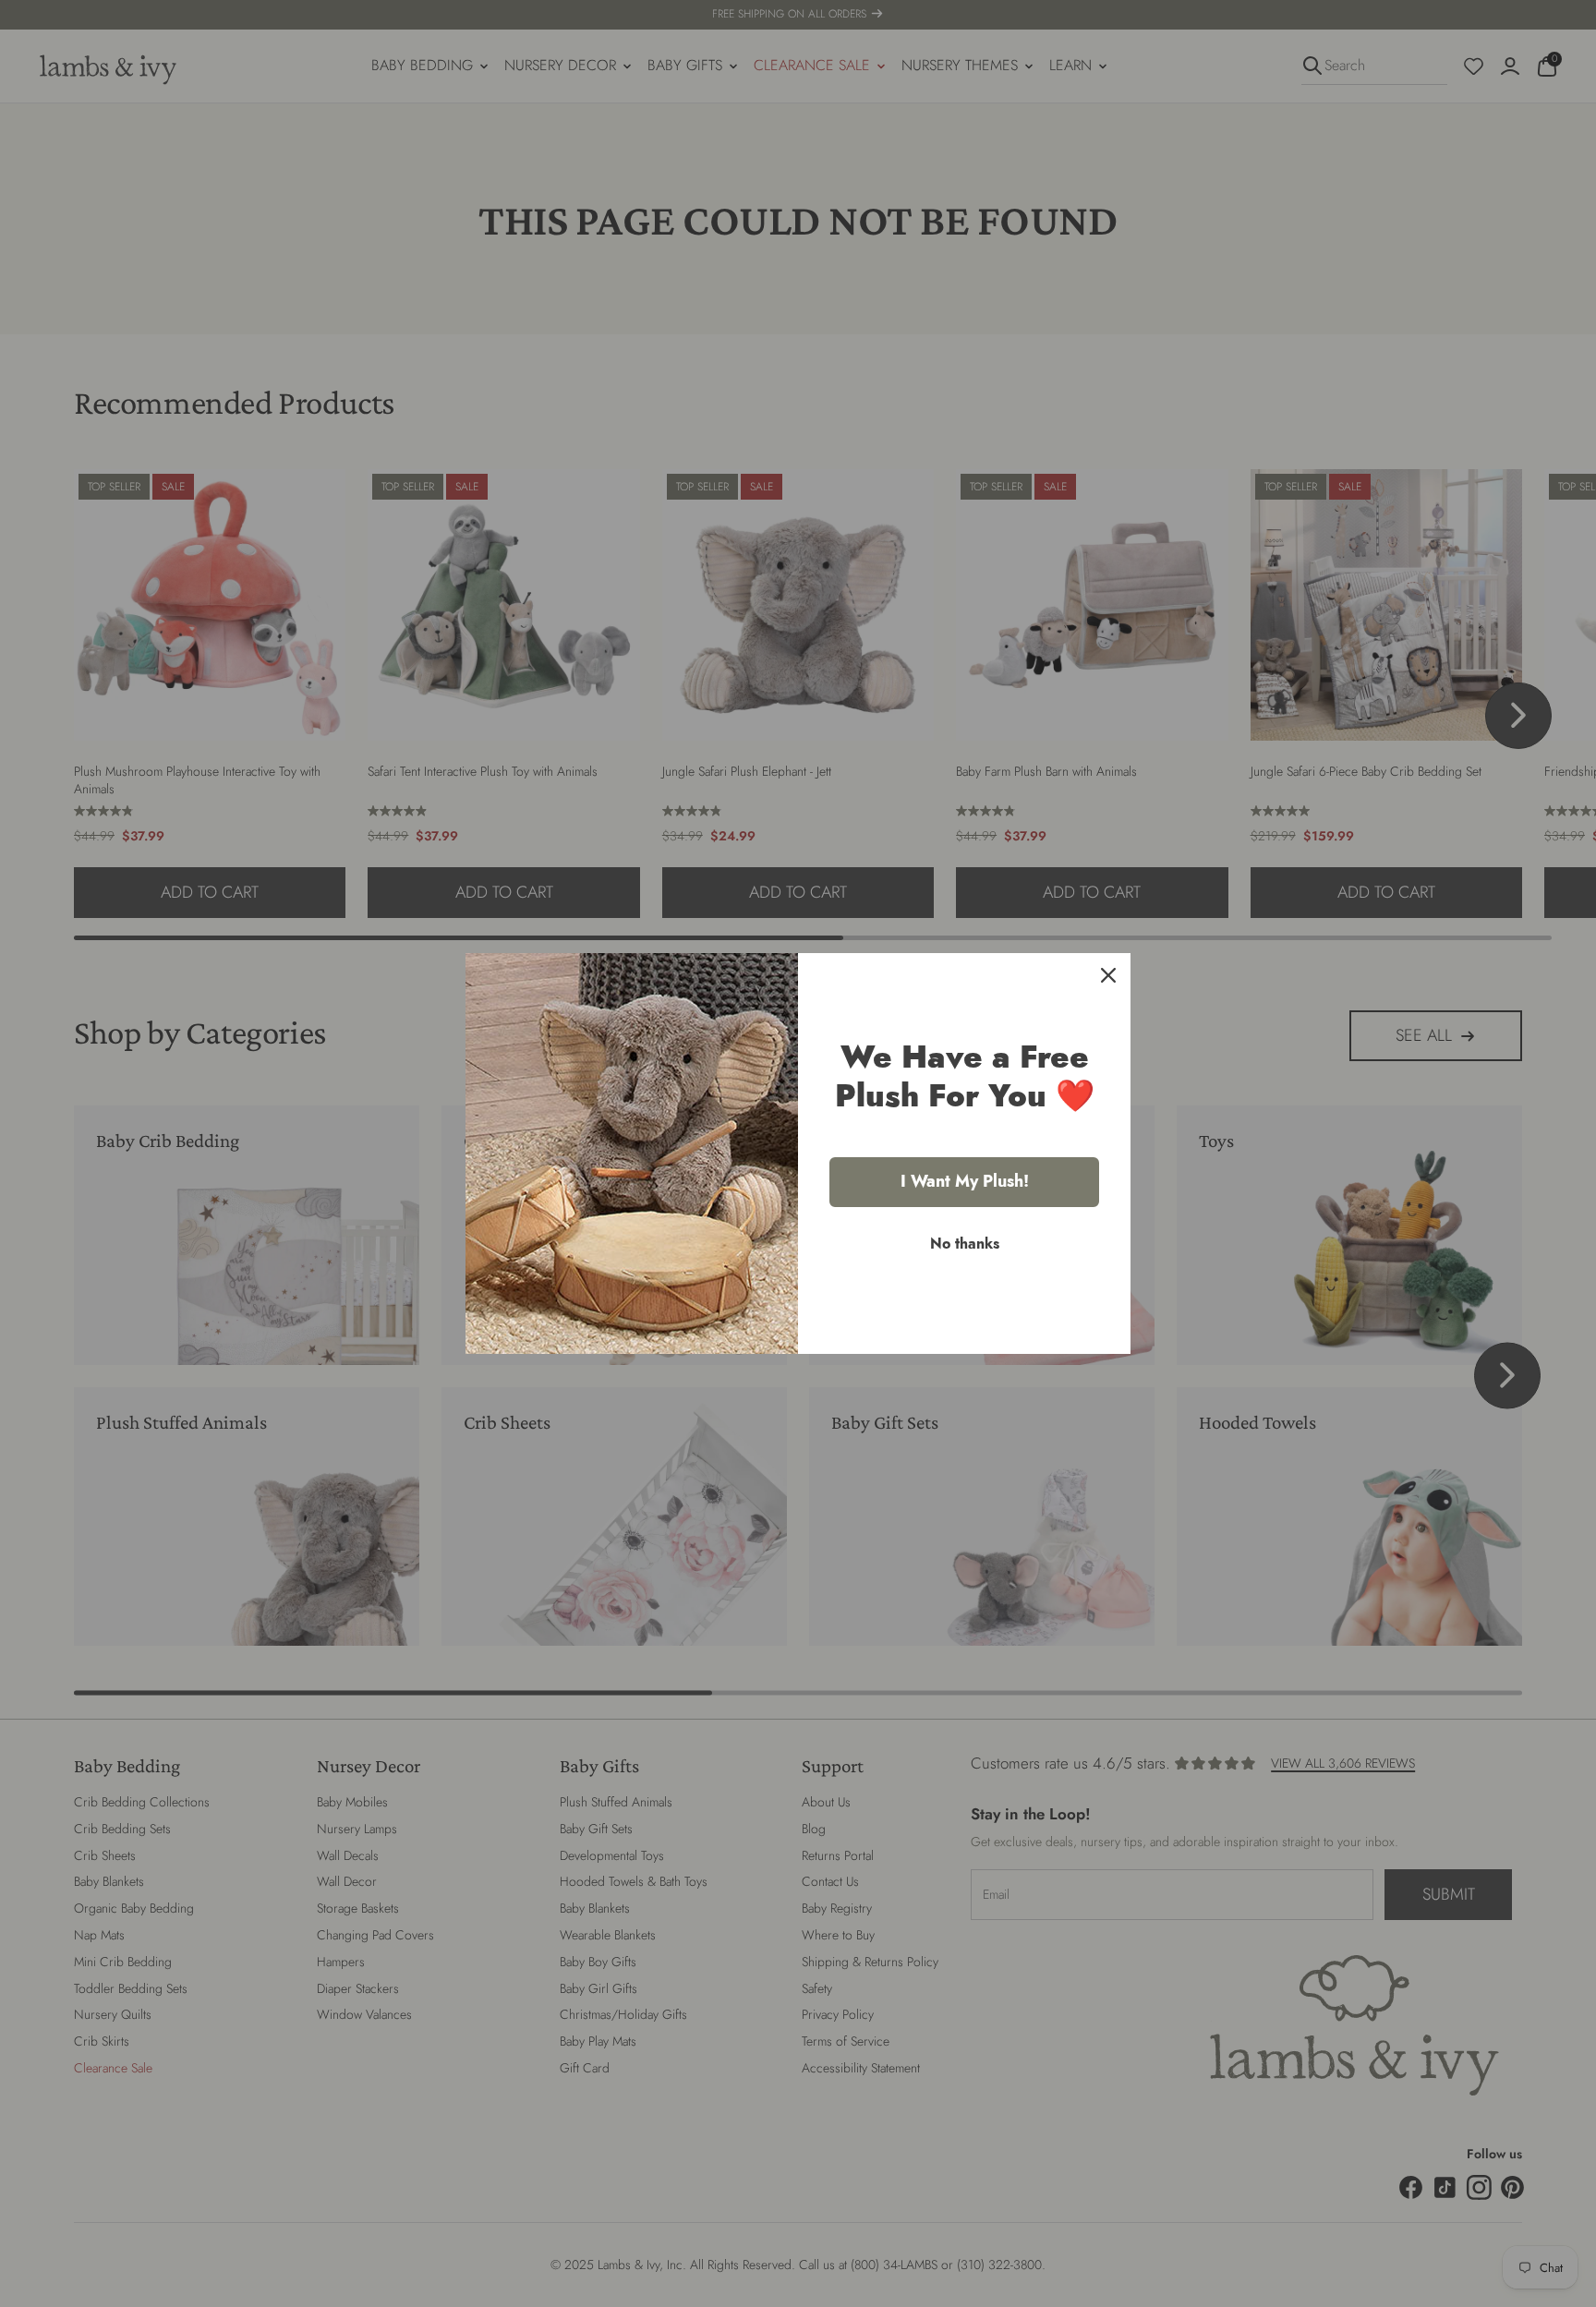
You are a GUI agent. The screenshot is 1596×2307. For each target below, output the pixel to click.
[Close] (1108, 975)
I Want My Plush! (965, 1181)
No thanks (965, 1244)
